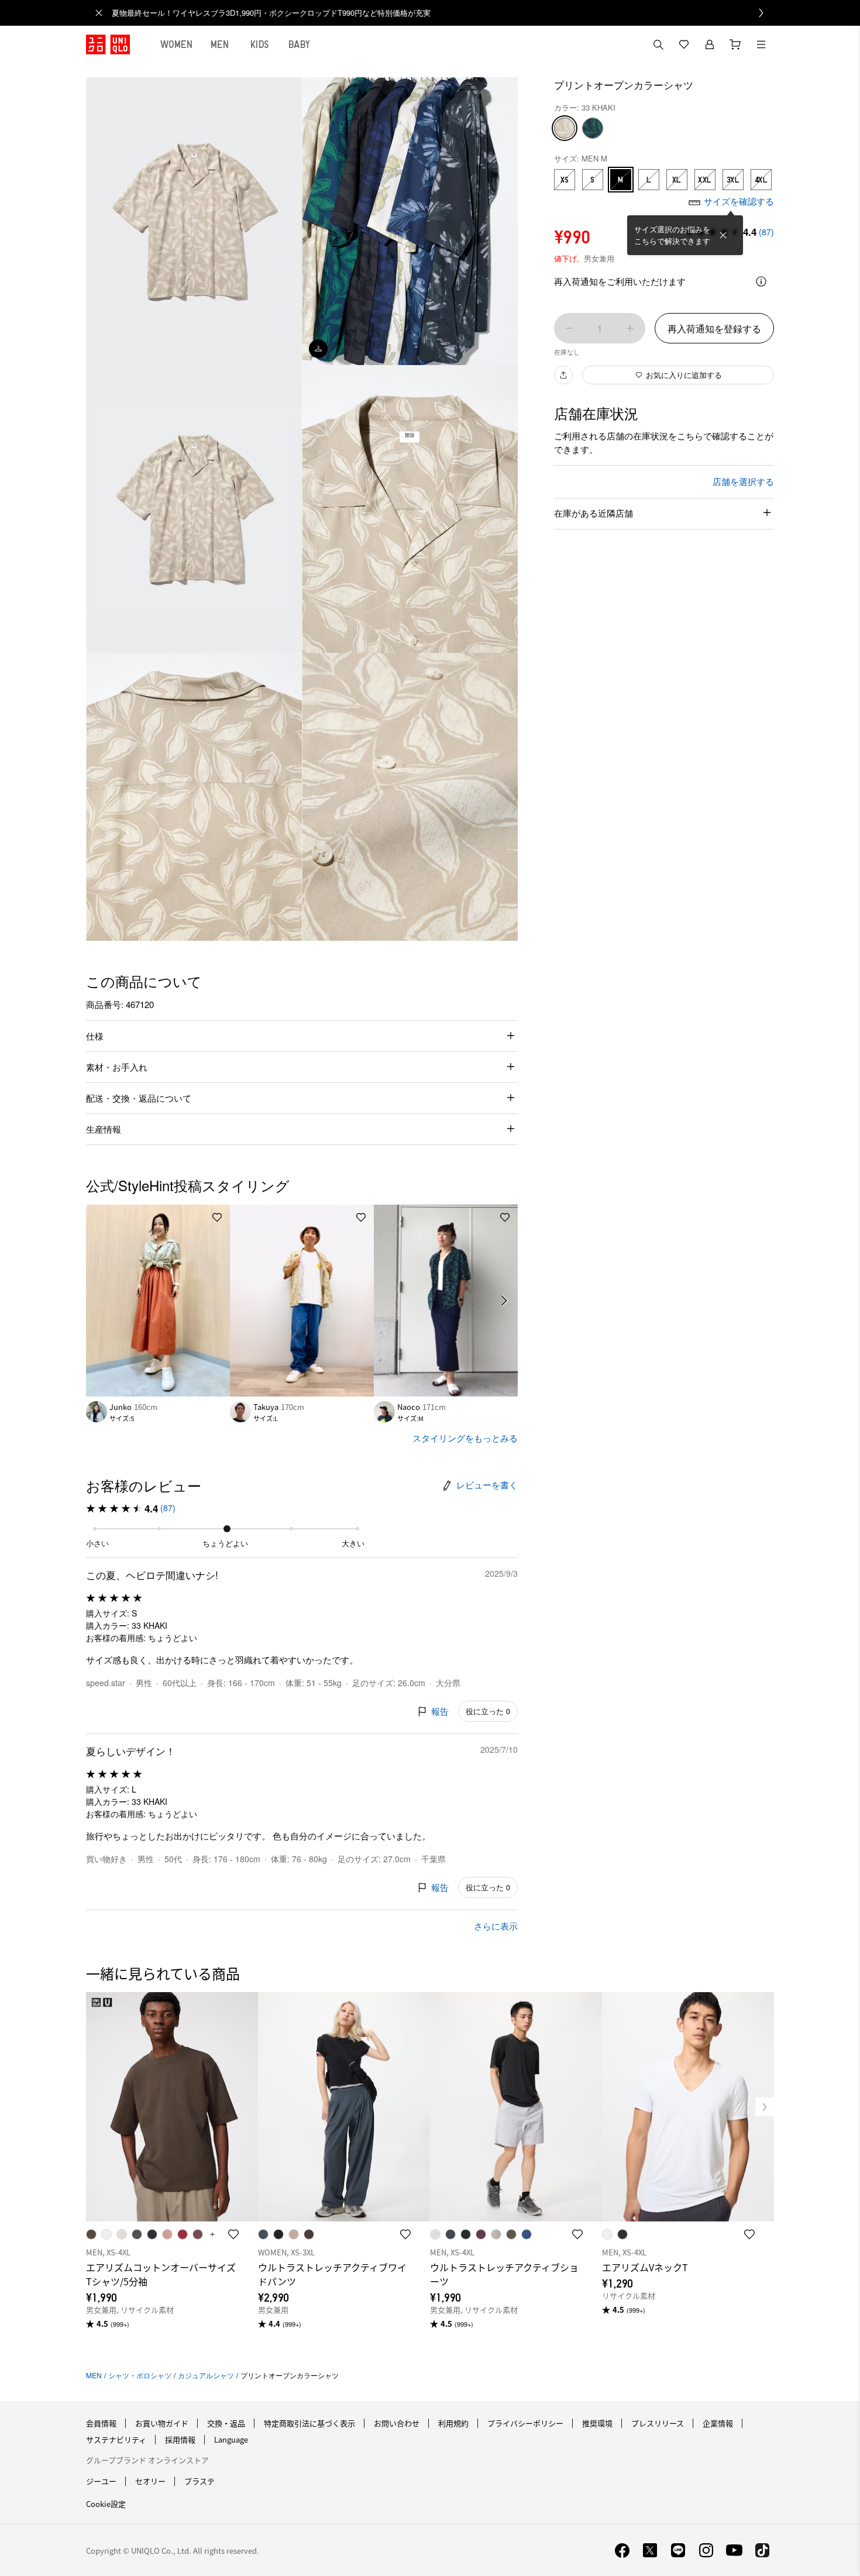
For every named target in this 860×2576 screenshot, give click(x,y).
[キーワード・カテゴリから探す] (658, 44)
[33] (565, 128)
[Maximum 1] (630, 328)
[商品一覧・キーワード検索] (761, 44)
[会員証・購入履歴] (710, 44)
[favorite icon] (233, 2234)
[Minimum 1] (569, 328)
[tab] (177, 44)
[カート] (735, 44)
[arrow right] (505, 1301)
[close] (99, 13)
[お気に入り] (684, 44)
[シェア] (563, 375)
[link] (443, 13)
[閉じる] (723, 235)
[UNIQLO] (108, 44)
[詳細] (761, 281)
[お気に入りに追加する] (217, 1218)
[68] (593, 128)
